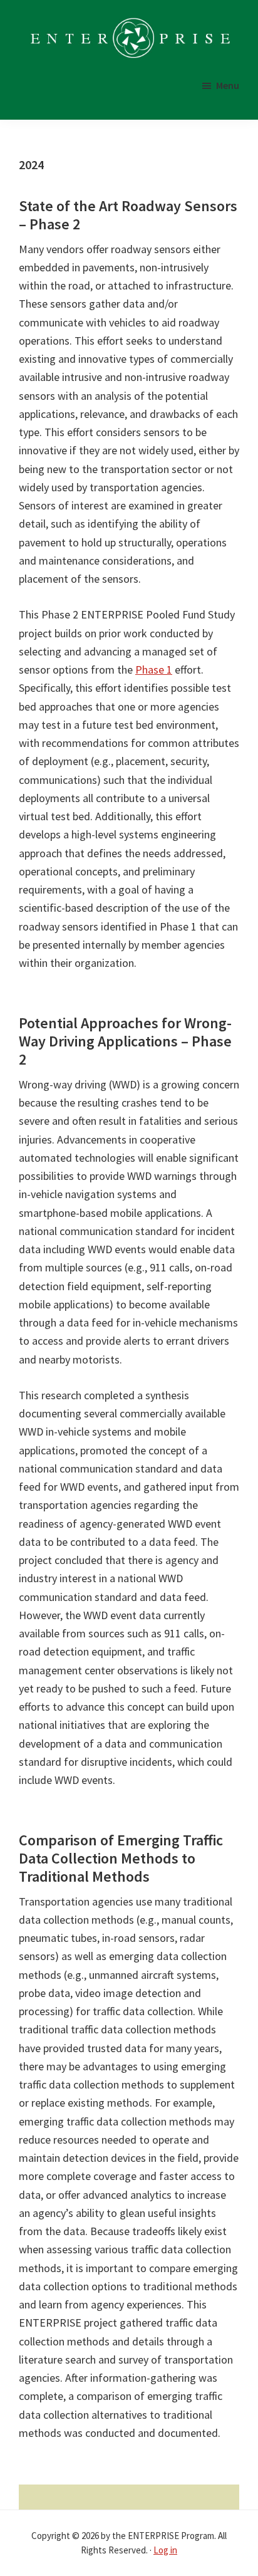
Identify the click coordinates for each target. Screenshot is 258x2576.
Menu (228, 85)
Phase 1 (154, 670)
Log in (165, 2550)
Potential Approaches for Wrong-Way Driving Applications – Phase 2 (125, 1041)
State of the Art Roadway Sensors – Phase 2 (128, 215)
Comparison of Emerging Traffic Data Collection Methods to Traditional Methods (121, 1858)
